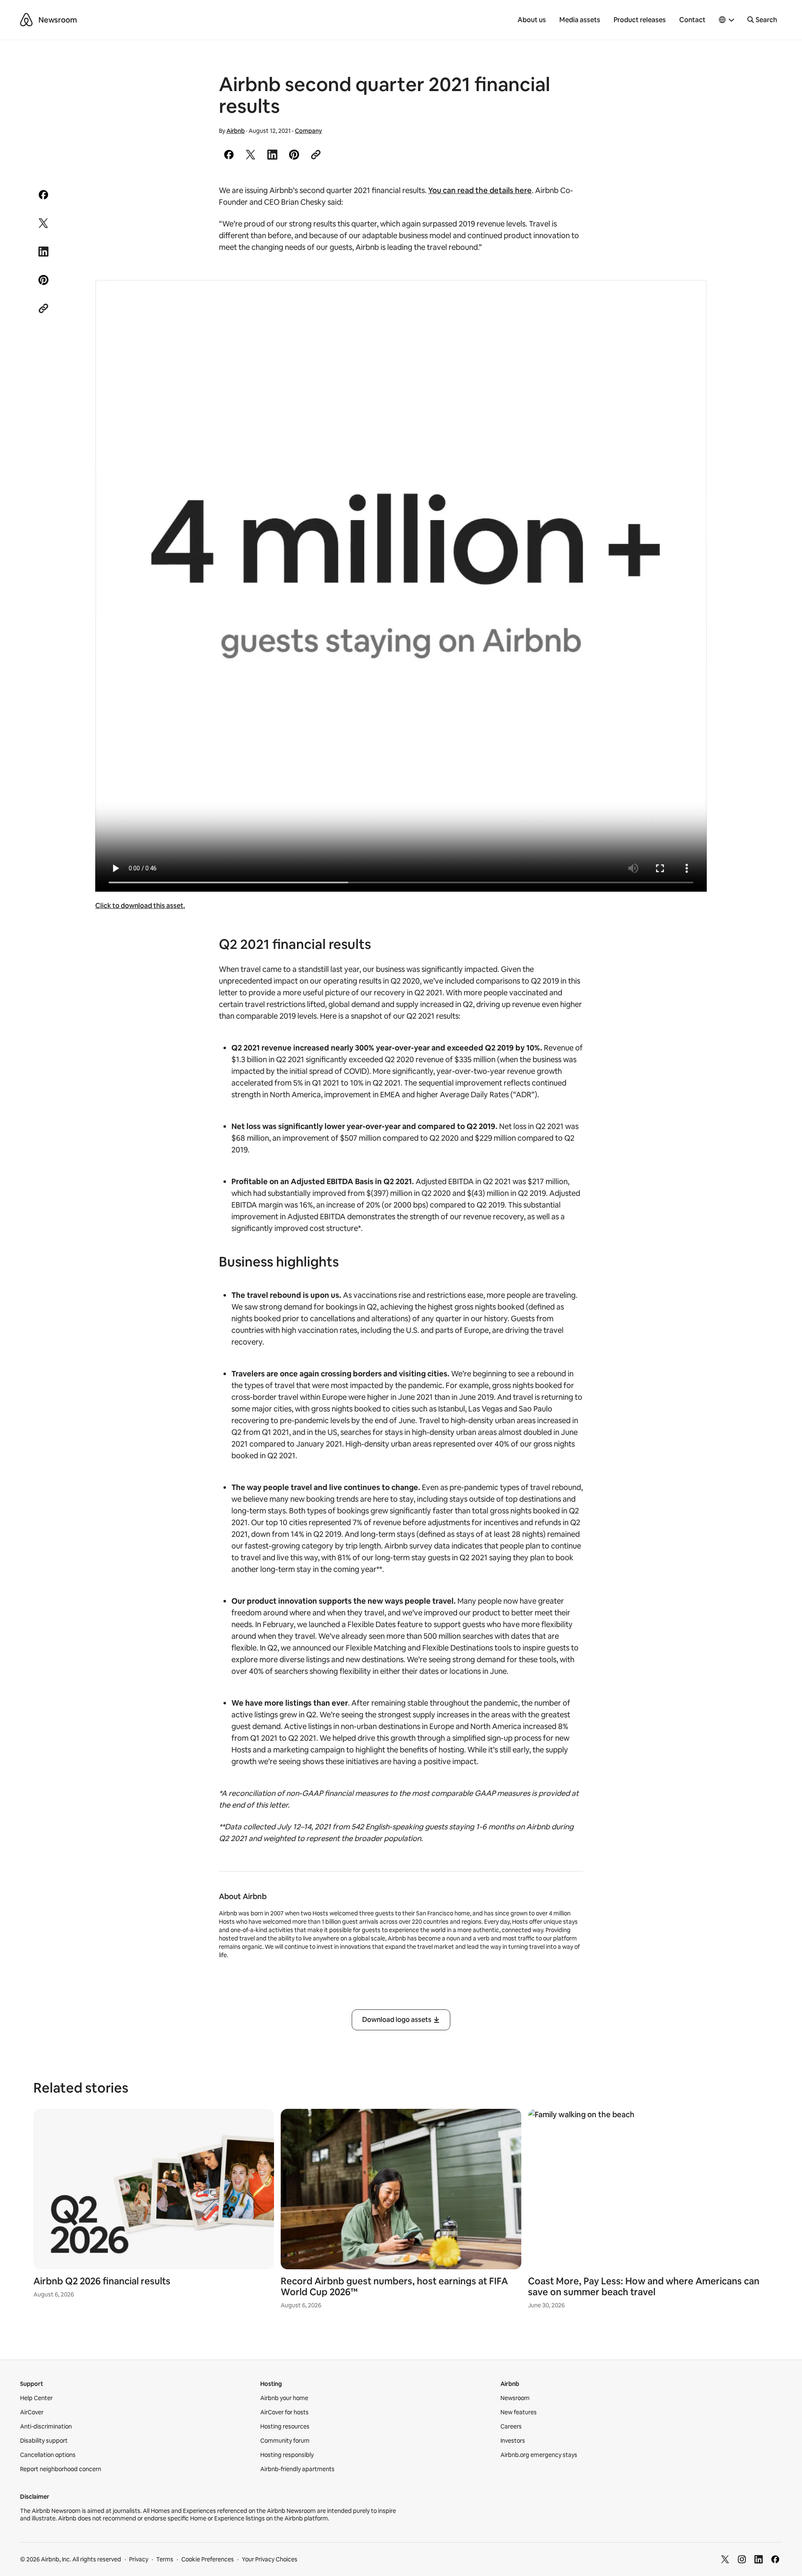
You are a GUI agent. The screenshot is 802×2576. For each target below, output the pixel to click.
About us (532, 20)
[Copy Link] (316, 155)
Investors (513, 2441)
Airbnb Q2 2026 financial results (102, 2281)
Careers (511, 2426)
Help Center (36, 2398)
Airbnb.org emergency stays (539, 2455)
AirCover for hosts (284, 2412)
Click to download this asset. (140, 906)
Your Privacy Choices (270, 2559)
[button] (727, 20)
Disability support (44, 2441)
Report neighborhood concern (61, 2469)
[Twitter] (725, 2559)
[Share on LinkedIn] (272, 155)
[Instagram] (742, 2559)
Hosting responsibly (287, 2455)
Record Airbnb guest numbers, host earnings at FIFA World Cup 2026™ (394, 2287)
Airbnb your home (284, 2398)
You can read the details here (480, 190)
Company (308, 131)
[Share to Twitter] (251, 155)
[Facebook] (775, 2559)
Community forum (285, 2441)
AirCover (32, 2412)
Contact (692, 20)
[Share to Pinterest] (294, 155)
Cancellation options (48, 2455)
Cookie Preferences (208, 2559)
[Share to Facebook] (229, 155)
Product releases (640, 20)
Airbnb (236, 131)
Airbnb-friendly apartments (297, 2469)
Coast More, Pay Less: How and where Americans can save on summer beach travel (644, 2287)
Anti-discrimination (46, 2426)
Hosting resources (285, 2426)
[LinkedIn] (759, 2559)
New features (519, 2412)
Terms (165, 2559)
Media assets (580, 20)
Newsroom (58, 20)
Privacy (139, 2559)
